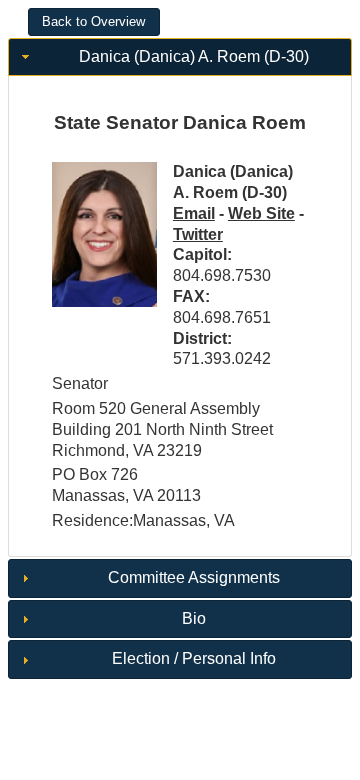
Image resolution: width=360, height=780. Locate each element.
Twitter (198, 234)
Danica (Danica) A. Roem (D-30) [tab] (194, 56)
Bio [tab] (194, 618)
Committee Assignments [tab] (194, 577)
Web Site (261, 213)
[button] (94, 22)
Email (194, 213)
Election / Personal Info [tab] (194, 658)
